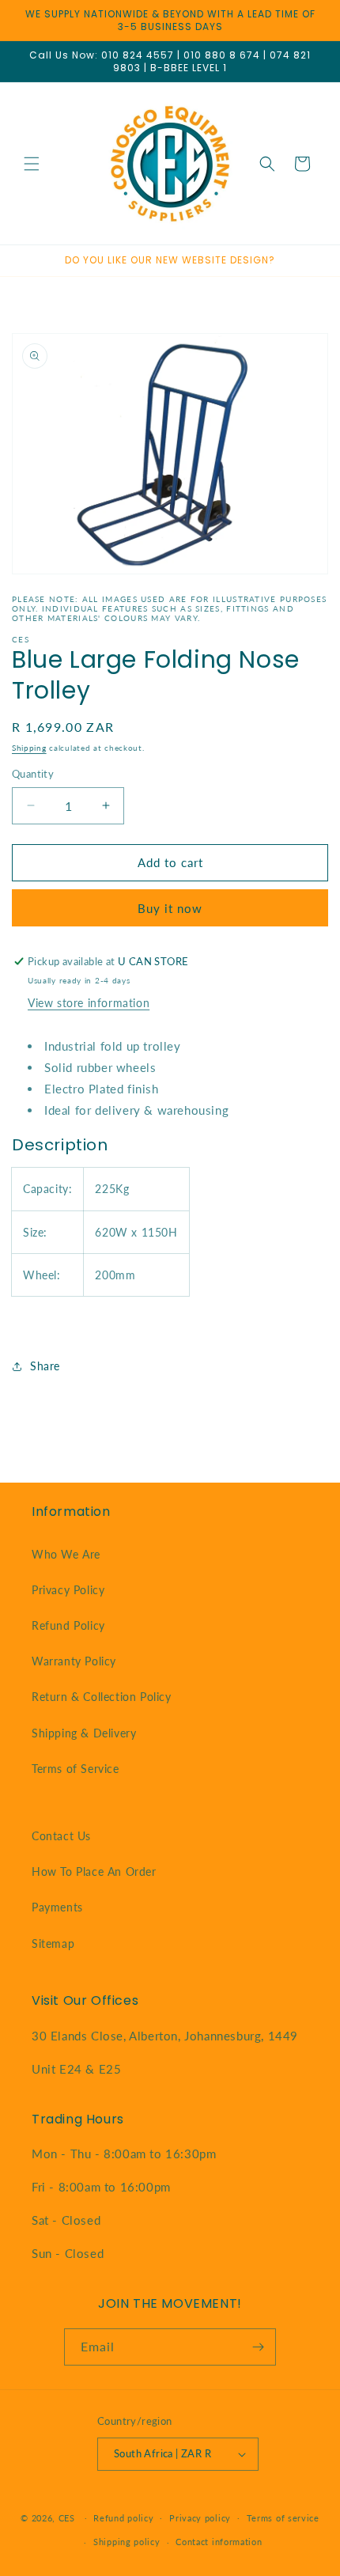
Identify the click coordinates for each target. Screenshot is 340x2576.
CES (67, 2517)
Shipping (29, 748)
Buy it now (170, 908)
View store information (89, 1003)
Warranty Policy (74, 1661)
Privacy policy (200, 2518)
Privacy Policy (68, 1590)
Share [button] (45, 1366)
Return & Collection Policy (102, 1697)
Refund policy (123, 2518)
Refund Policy (68, 1625)
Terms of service (283, 2518)
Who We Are (66, 1554)
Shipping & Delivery (84, 1733)
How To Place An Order (94, 1871)
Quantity (33, 774)
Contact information (219, 2542)
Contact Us (61, 1836)
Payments (57, 1907)
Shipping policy (127, 2542)
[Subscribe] (258, 2347)
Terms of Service (76, 1769)
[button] (32, 164)
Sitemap (53, 1943)
